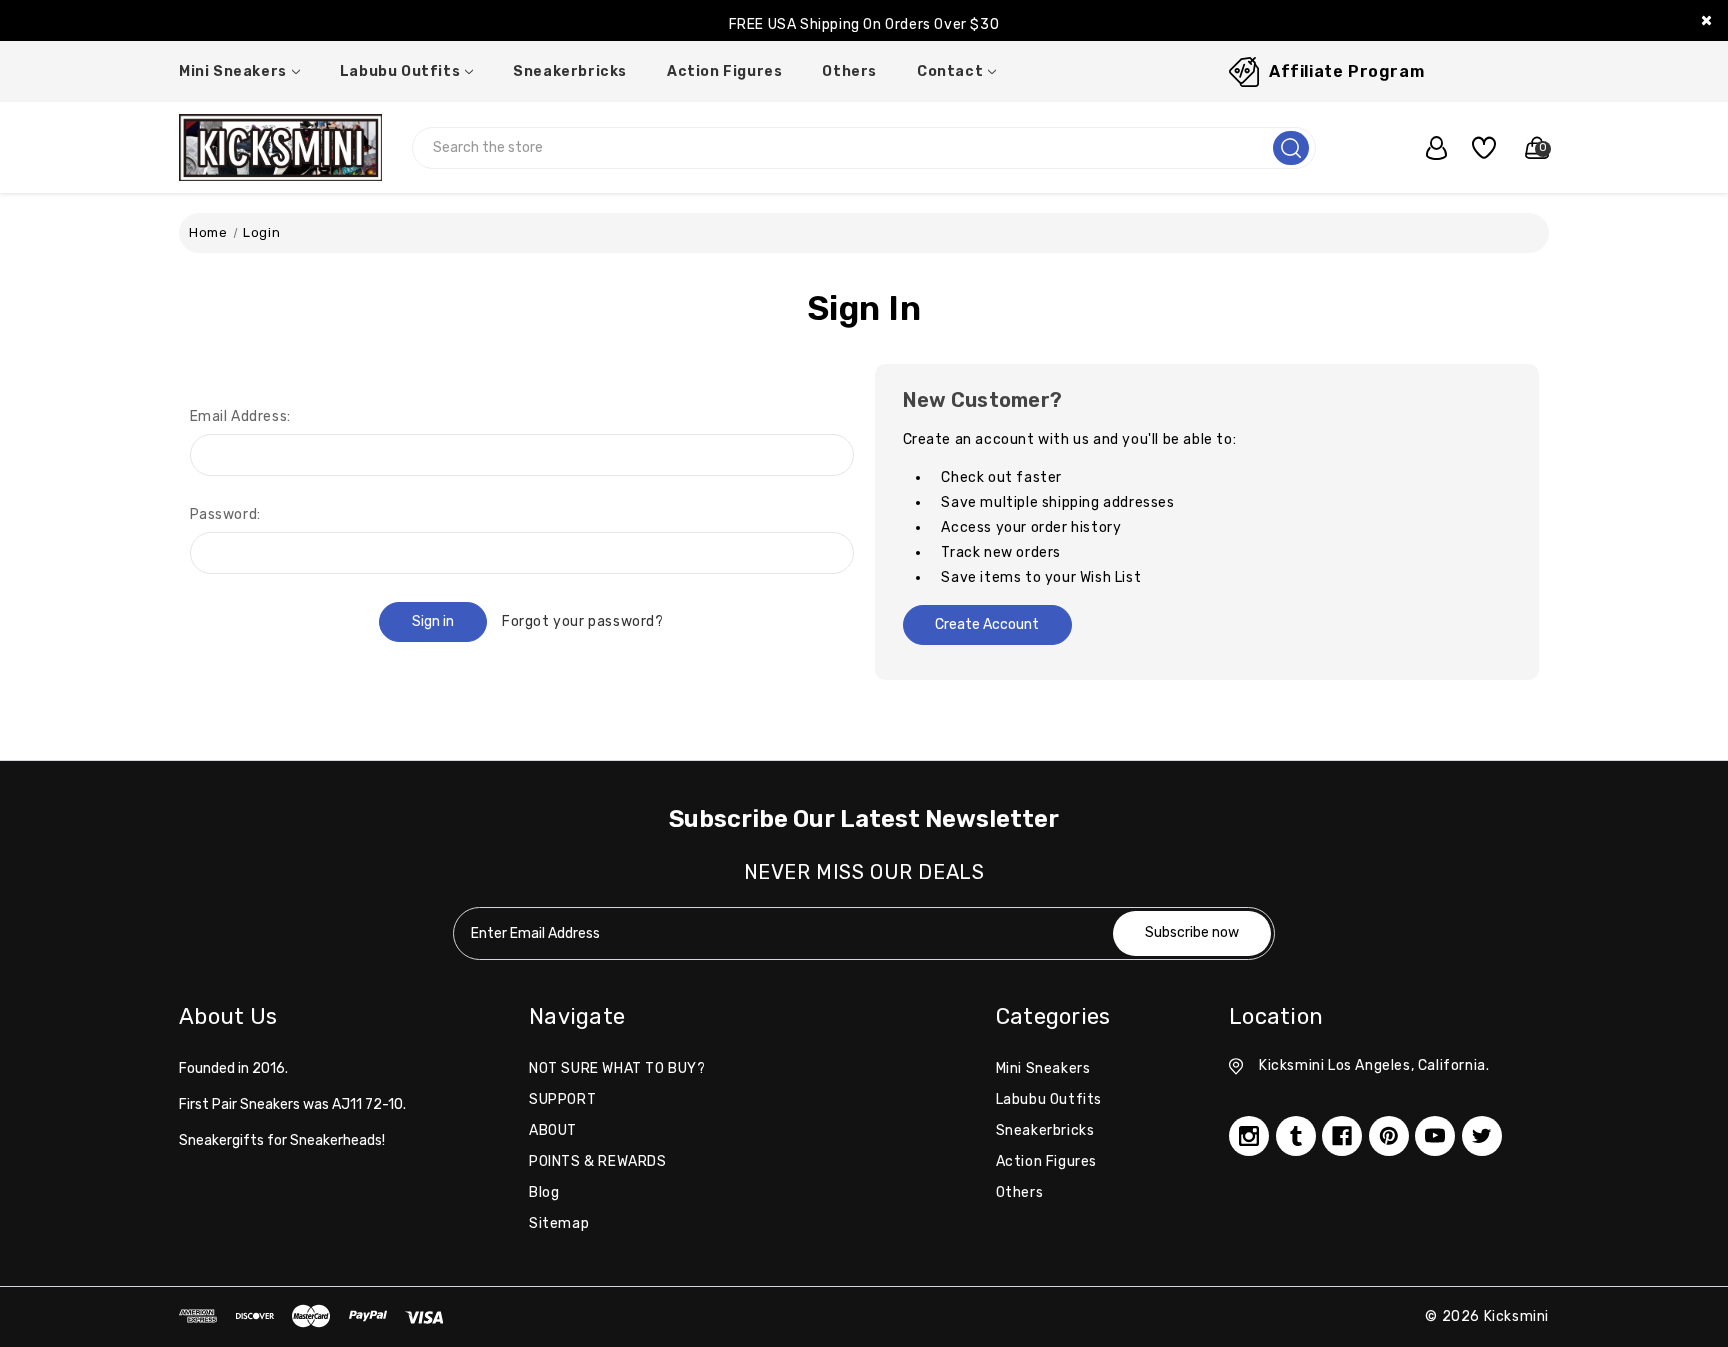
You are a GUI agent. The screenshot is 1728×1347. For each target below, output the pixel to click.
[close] (1706, 20)
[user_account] (1426, 148)
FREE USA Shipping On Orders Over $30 (864, 20)
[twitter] (1482, 1136)
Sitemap (559, 1223)
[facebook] (1342, 1136)
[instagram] (1249, 1136)
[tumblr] (1296, 1136)
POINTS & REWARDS (598, 1161)
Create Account (987, 624)
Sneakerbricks (570, 71)
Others (849, 71)
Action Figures (724, 71)
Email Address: (240, 416)
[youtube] (1435, 1136)
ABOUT (553, 1130)
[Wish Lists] (1476, 148)
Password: (225, 514)
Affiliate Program (1346, 71)
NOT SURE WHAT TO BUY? (617, 1068)
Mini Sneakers (233, 71)
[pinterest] (1389, 1136)
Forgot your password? (583, 621)
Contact (950, 71)
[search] (1291, 148)
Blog (544, 1192)
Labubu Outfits (400, 71)
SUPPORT (562, 1099)
